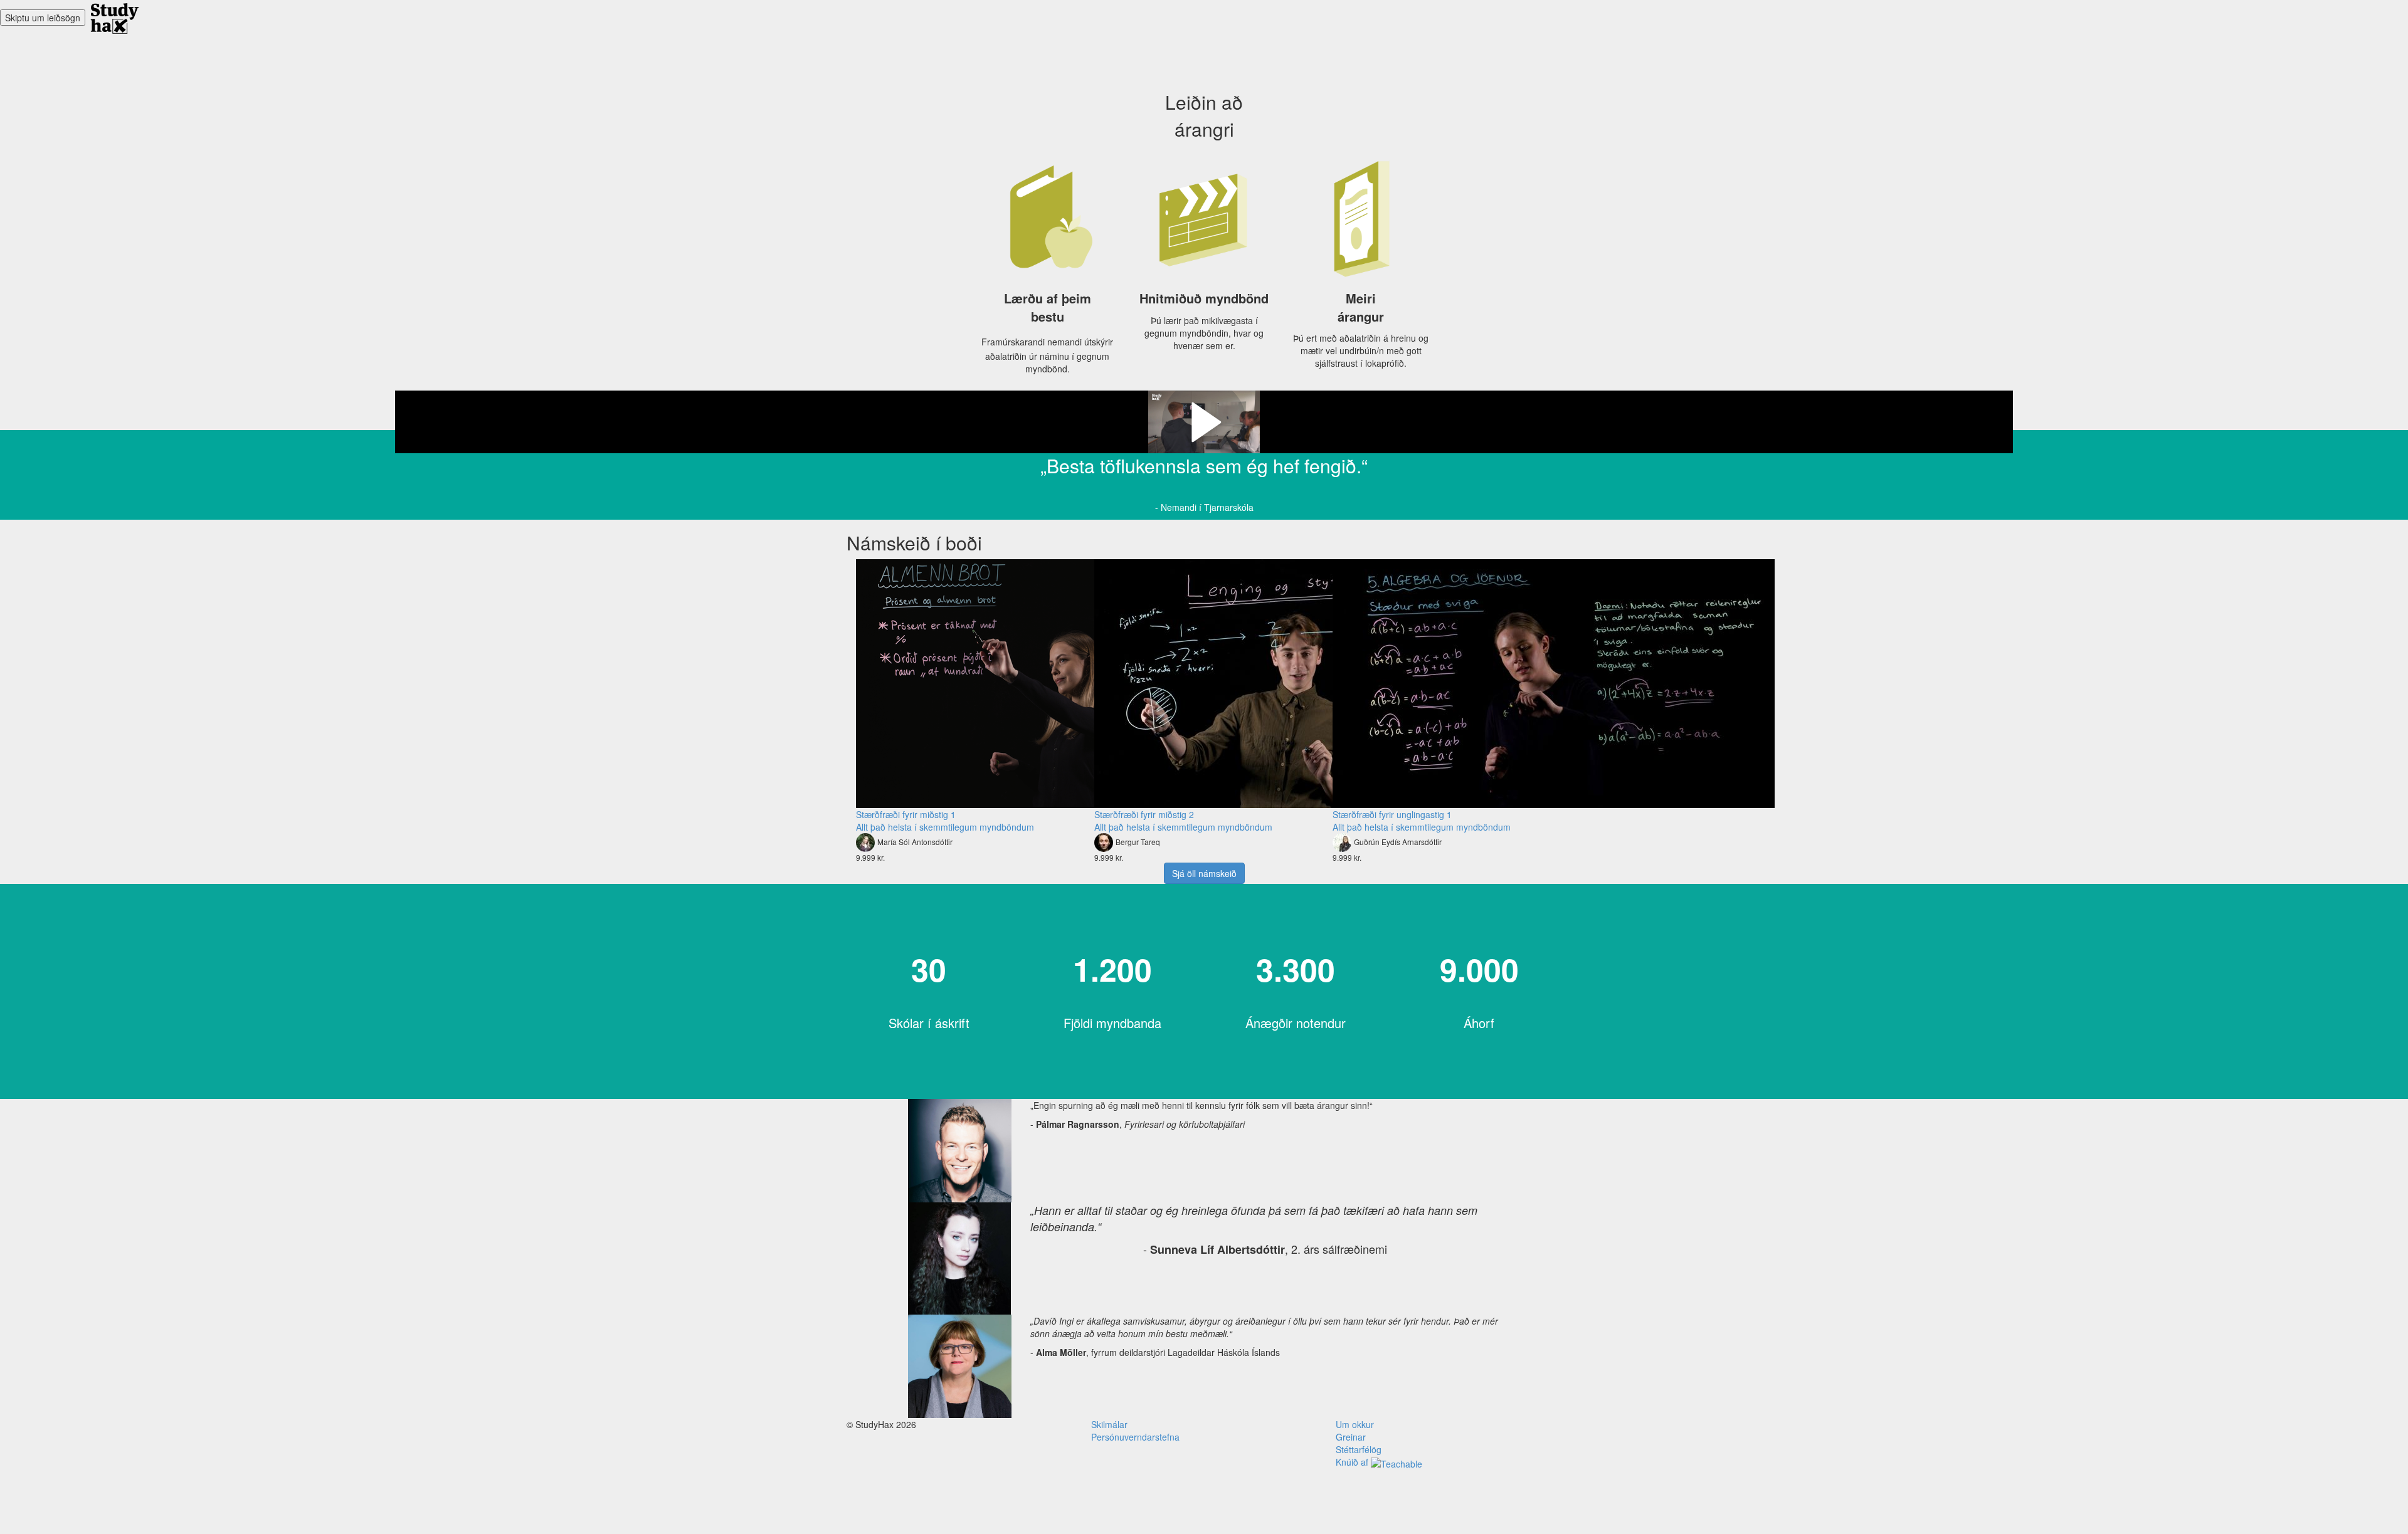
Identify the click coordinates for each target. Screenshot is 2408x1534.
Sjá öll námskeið (1204, 873)
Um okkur (1355, 1424)
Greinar (1351, 1437)
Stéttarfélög (1359, 1449)
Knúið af (1353, 1462)
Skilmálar (1109, 1424)
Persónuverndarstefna (1135, 1437)
